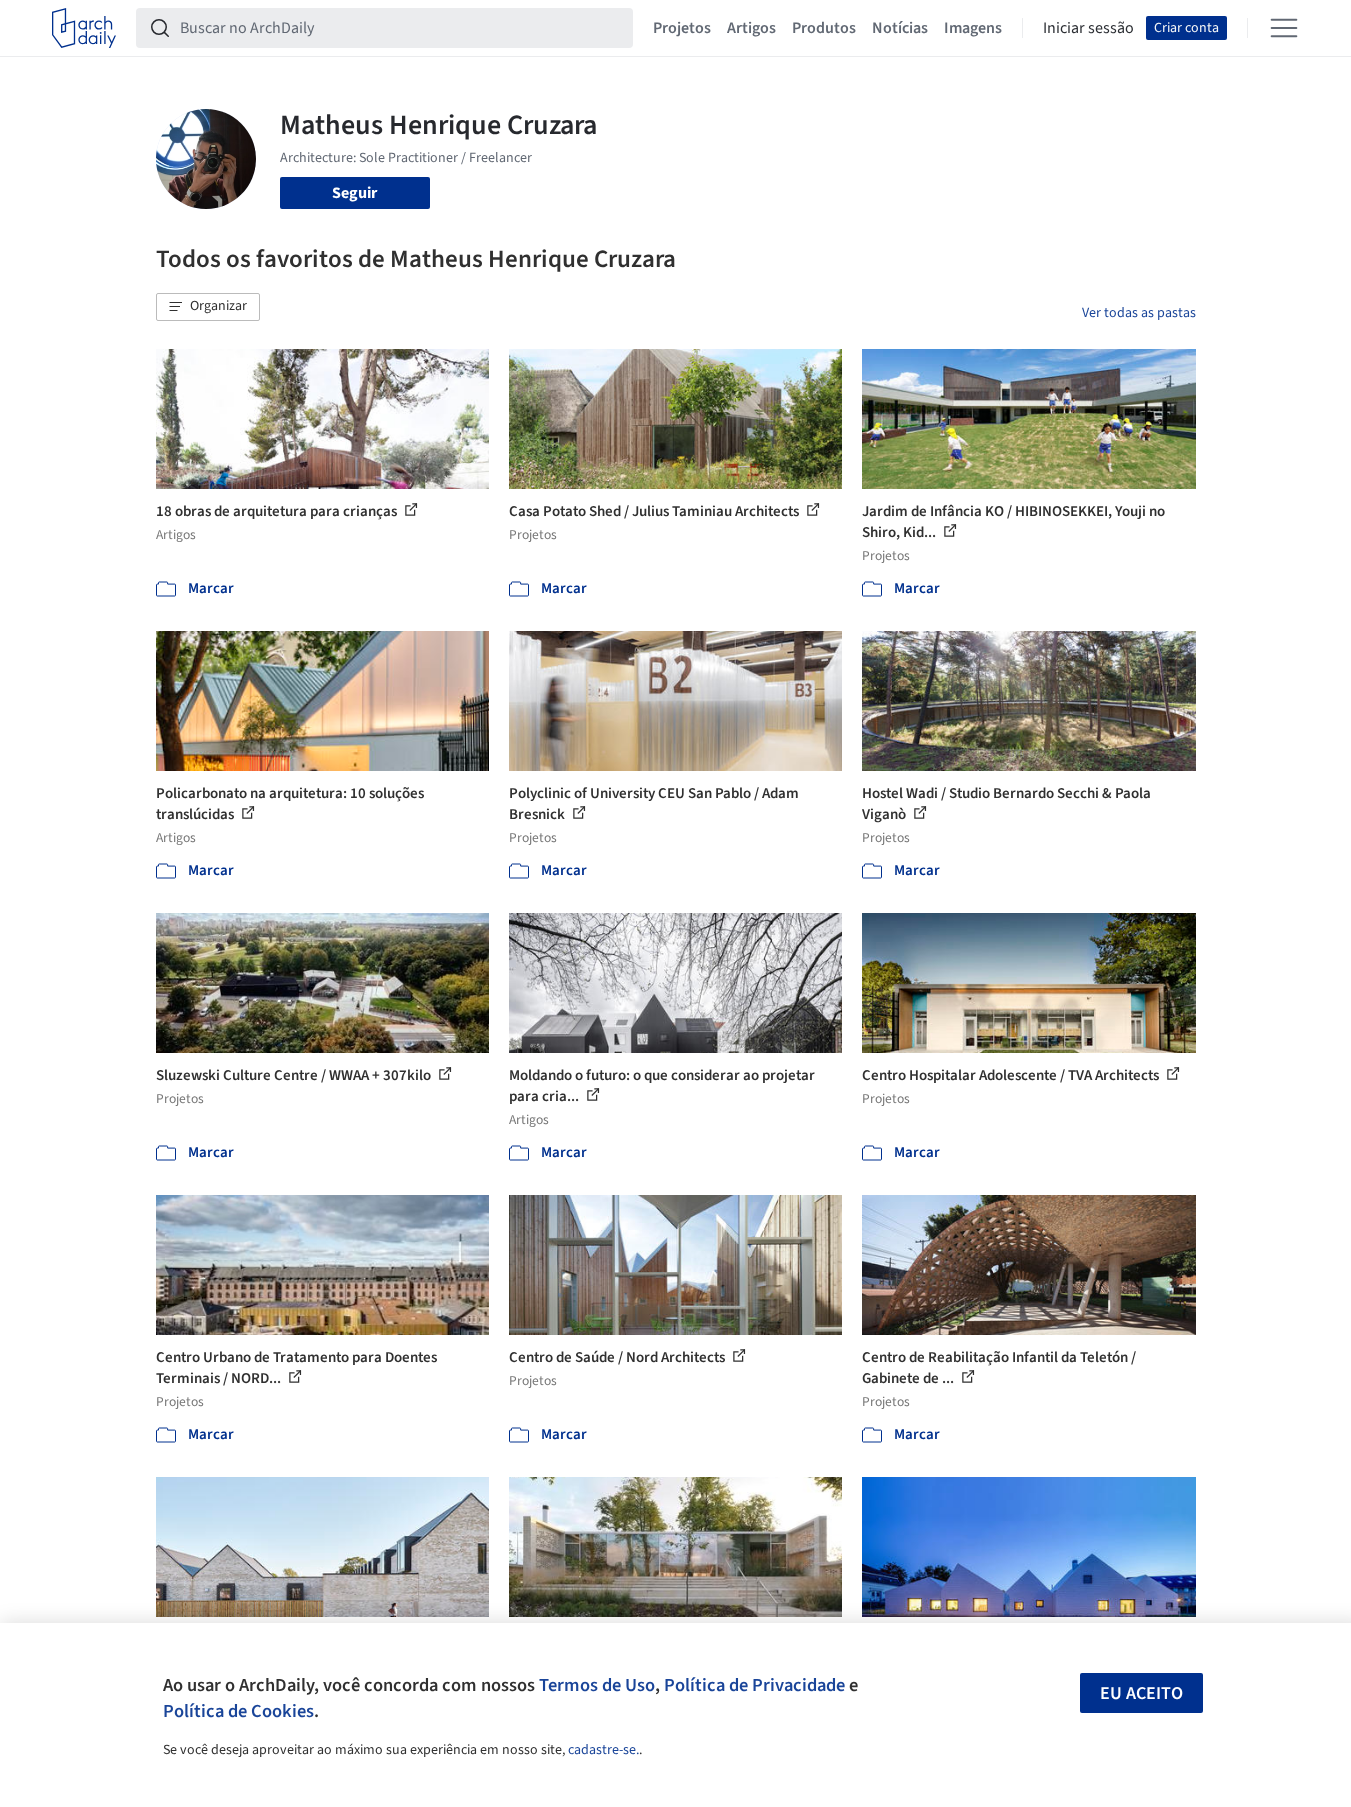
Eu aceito (1141, 1693)
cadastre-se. (603, 1750)
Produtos (824, 28)
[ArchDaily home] (84, 28)
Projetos (682, 28)
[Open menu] (1284, 28)
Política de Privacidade (754, 1685)
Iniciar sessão (1088, 28)
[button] (208, 307)
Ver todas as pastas (1139, 313)
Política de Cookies (238, 1711)
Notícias (900, 28)
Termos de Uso (597, 1685)
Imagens (973, 28)
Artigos (751, 28)
